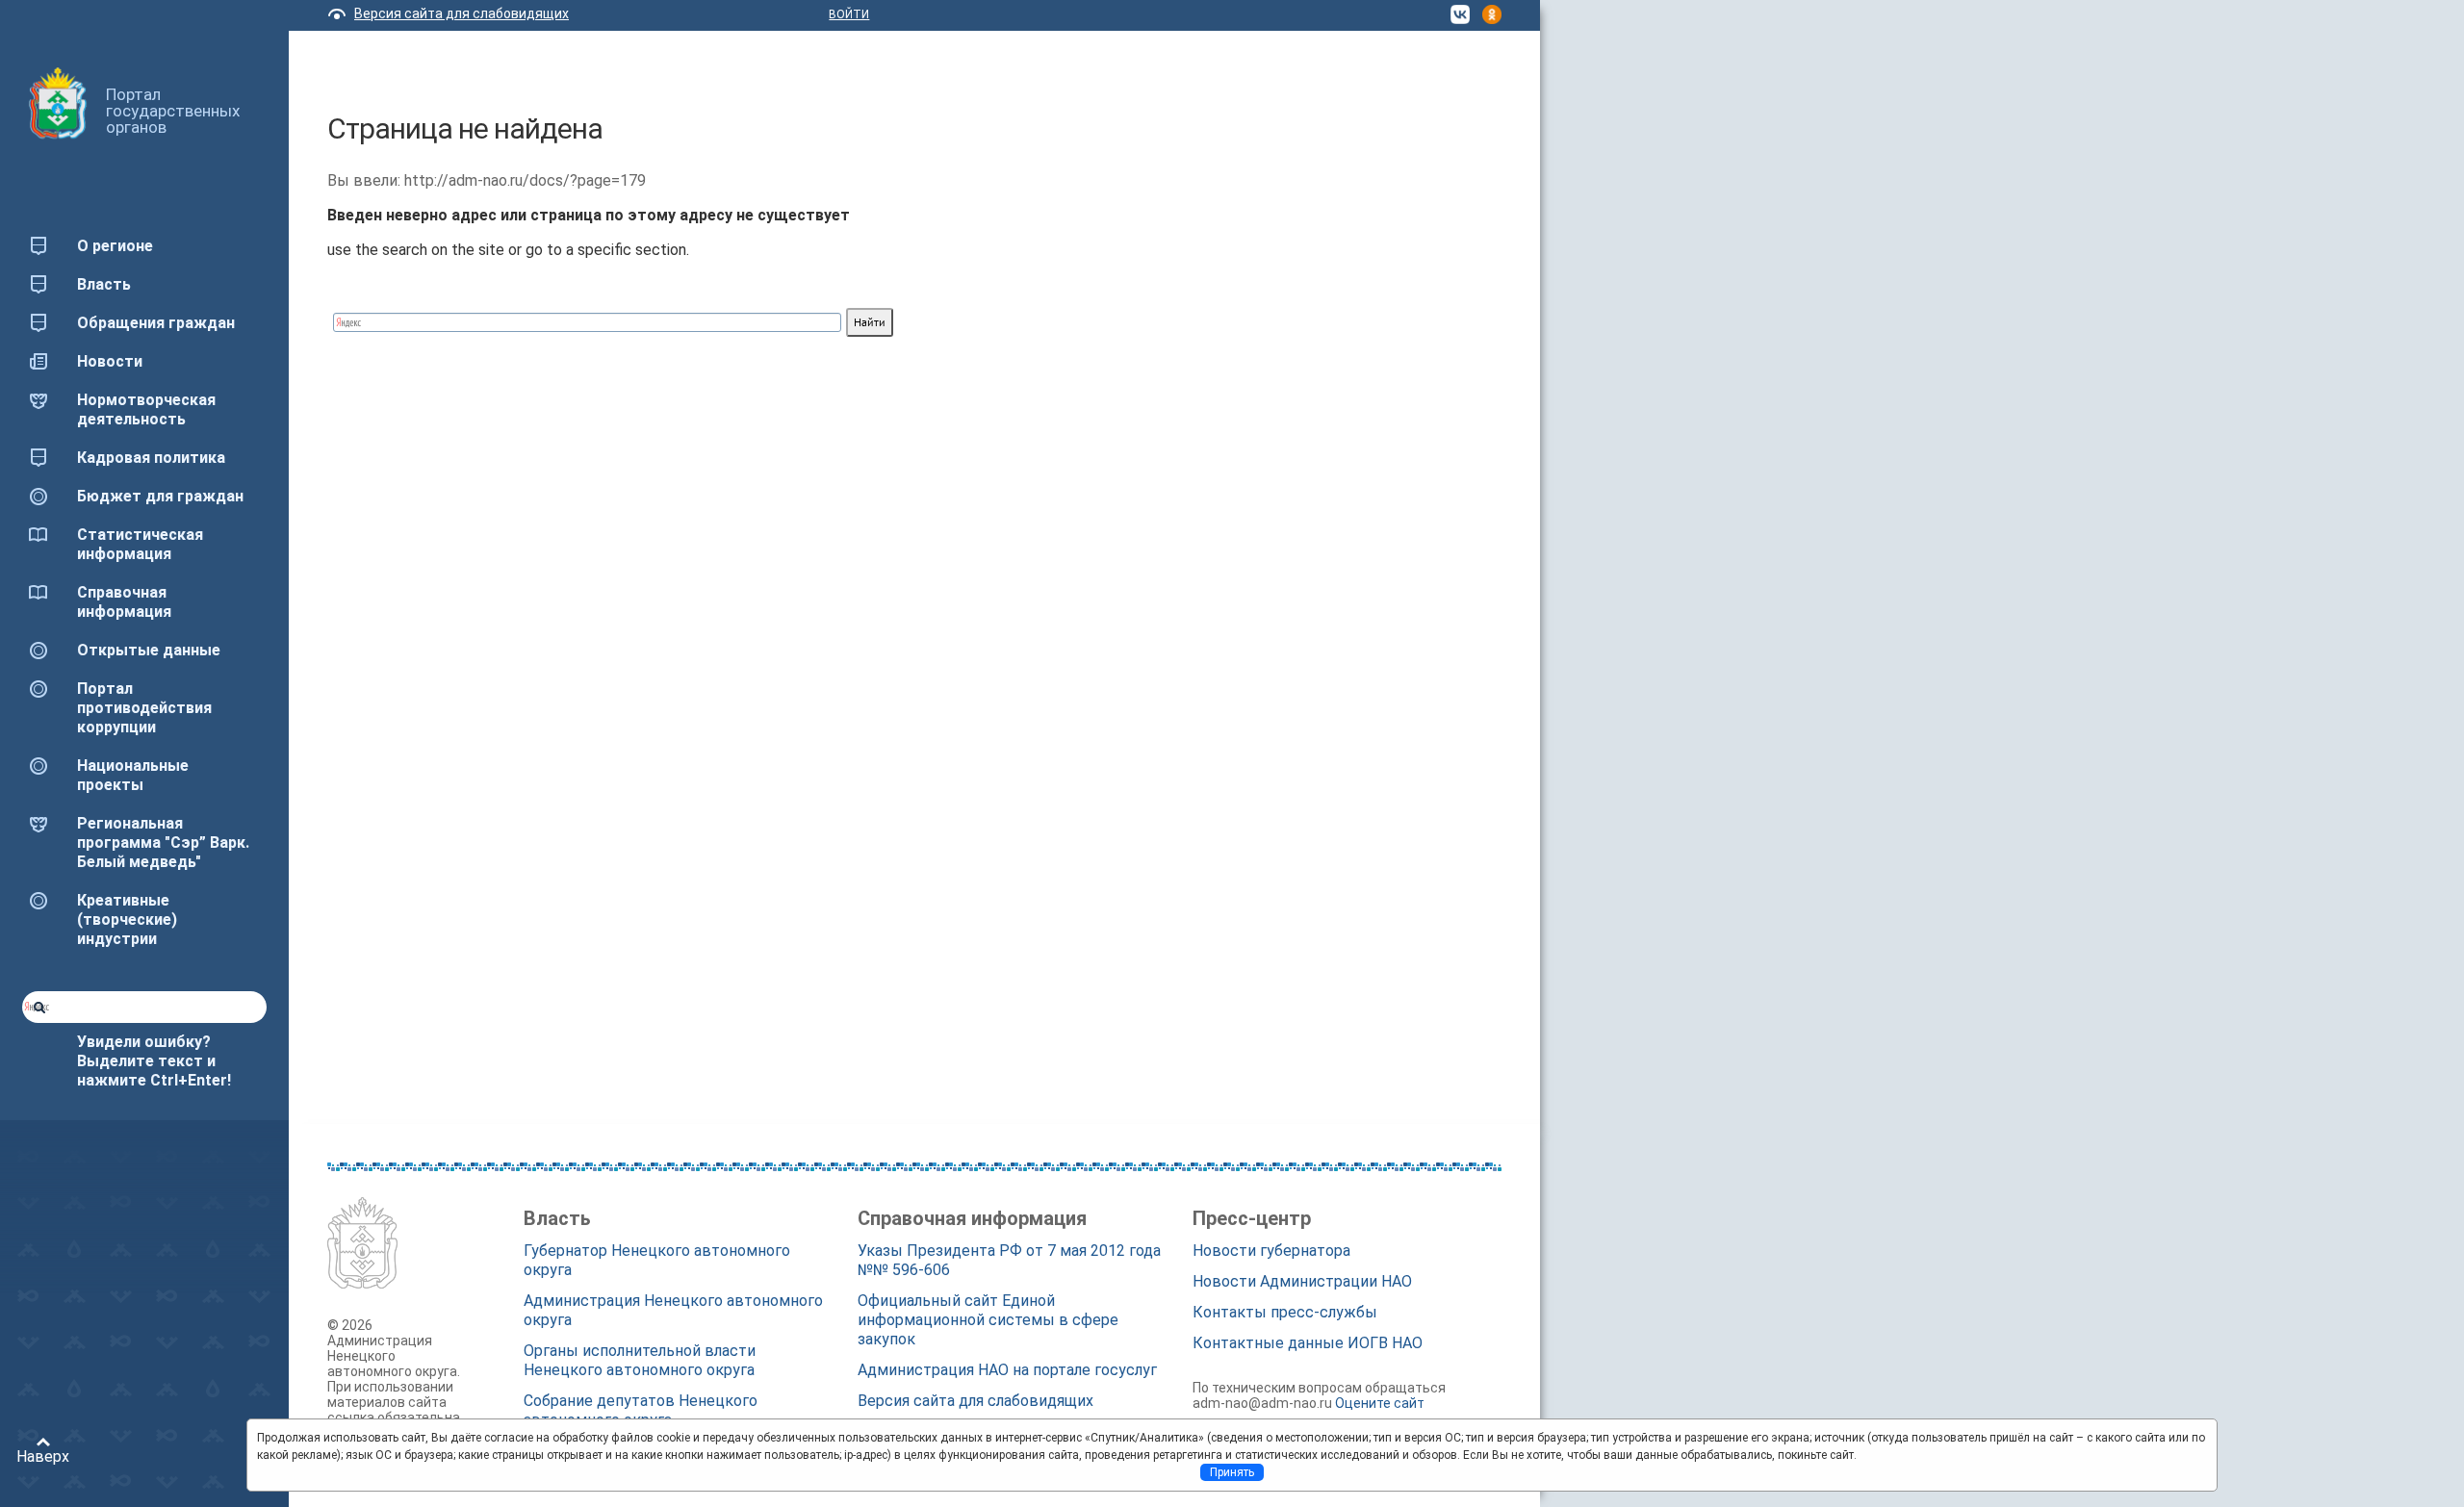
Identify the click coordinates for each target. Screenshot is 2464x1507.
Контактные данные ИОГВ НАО (1308, 1343)
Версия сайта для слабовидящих (462, 13)
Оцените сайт (1380, 1403)
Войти (849, 14)
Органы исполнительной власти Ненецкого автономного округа (640, 1360)
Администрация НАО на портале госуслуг (1007, 1370)
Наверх (43, 1456)
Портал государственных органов (173, 111)
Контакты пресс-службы (1285, 1312)
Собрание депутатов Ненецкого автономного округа (641, 1410)
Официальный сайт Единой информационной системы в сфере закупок (988, 1320)
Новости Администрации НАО (1302, 1281)
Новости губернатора (1271, 1251)
